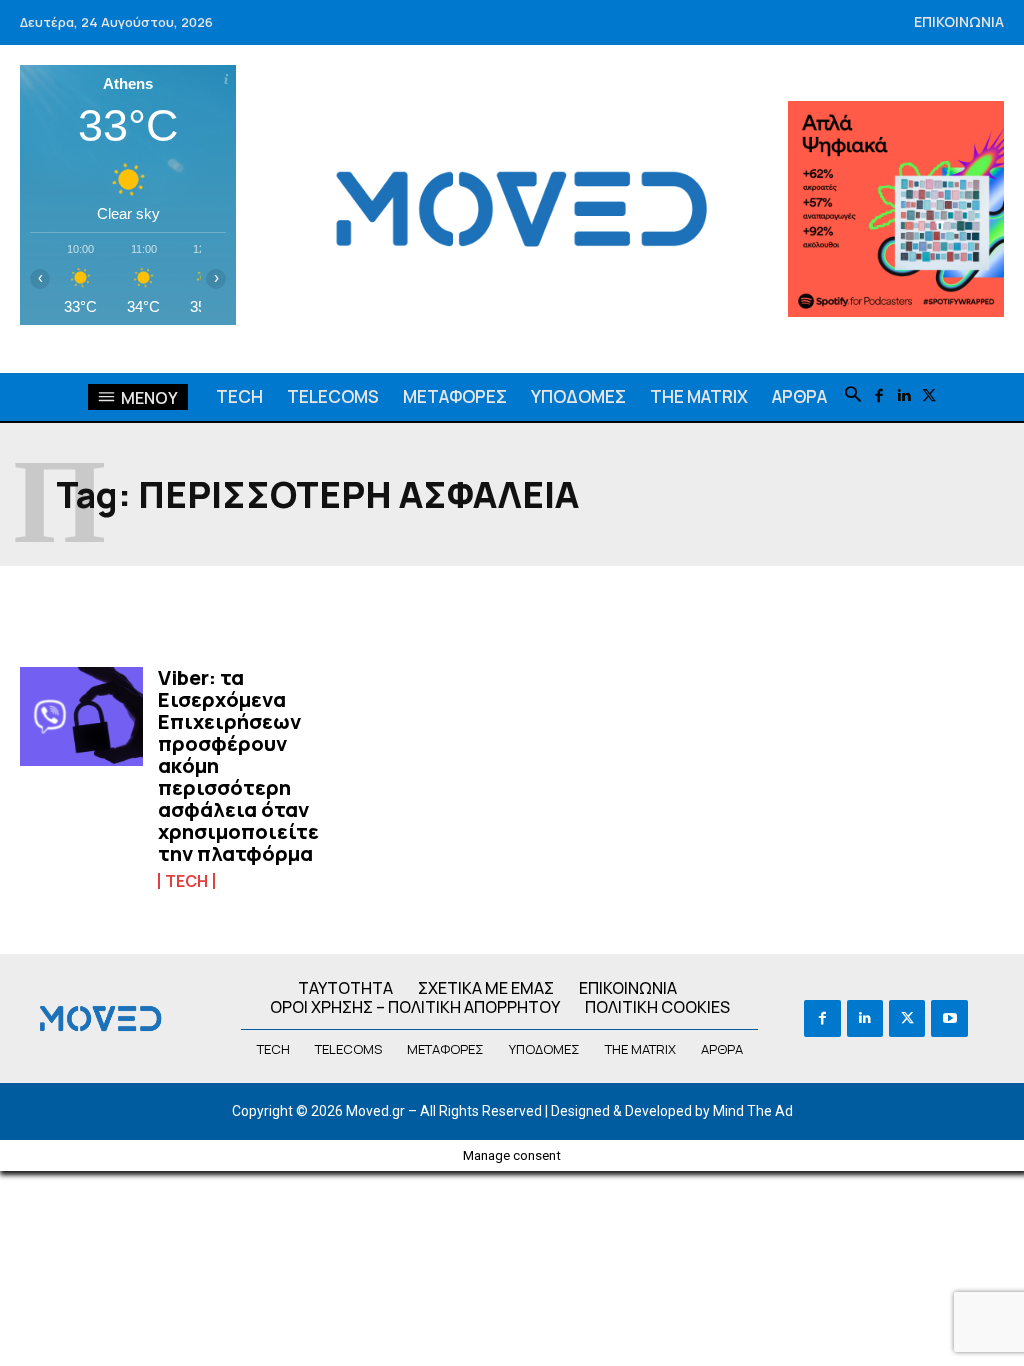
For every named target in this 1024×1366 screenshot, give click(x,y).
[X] (928, 396)
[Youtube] (949, 1018)
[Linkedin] (903, 396)
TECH (186, 881)
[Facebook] (878, 396)
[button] (853, 396)
